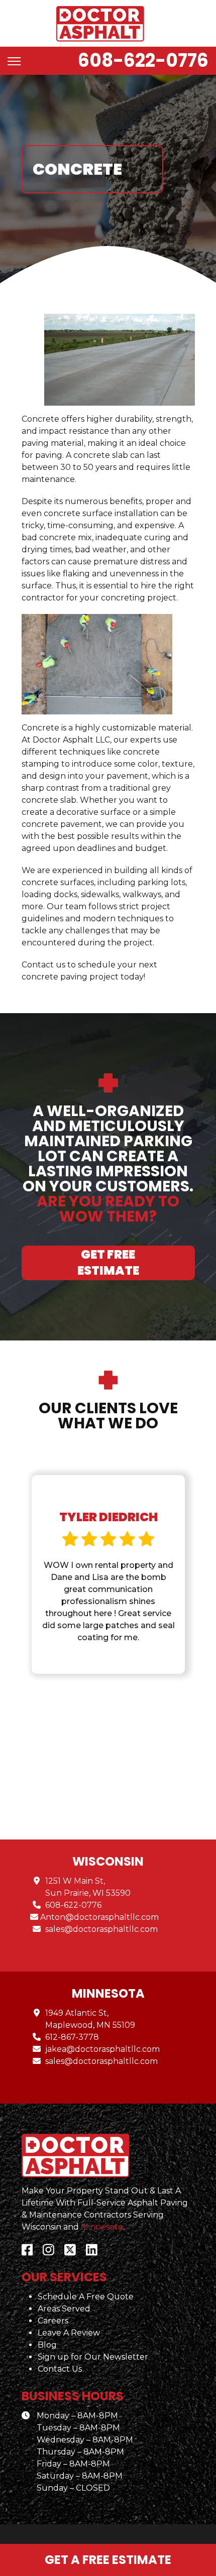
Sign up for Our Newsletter (93, 2357)
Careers (53, 2321)
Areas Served (64, 2309)
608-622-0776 (143, 60)
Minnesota (102, 2227)
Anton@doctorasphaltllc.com (99, 1917)
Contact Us (60, 2369)
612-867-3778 (72, 2037)
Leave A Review (69, 2333)
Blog (47, 2345)
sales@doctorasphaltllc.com (101, 1929)
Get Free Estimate (108, 1262)
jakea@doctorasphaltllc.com (102, 2049)
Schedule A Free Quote (86, 2297)
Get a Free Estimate (108, 2560)
